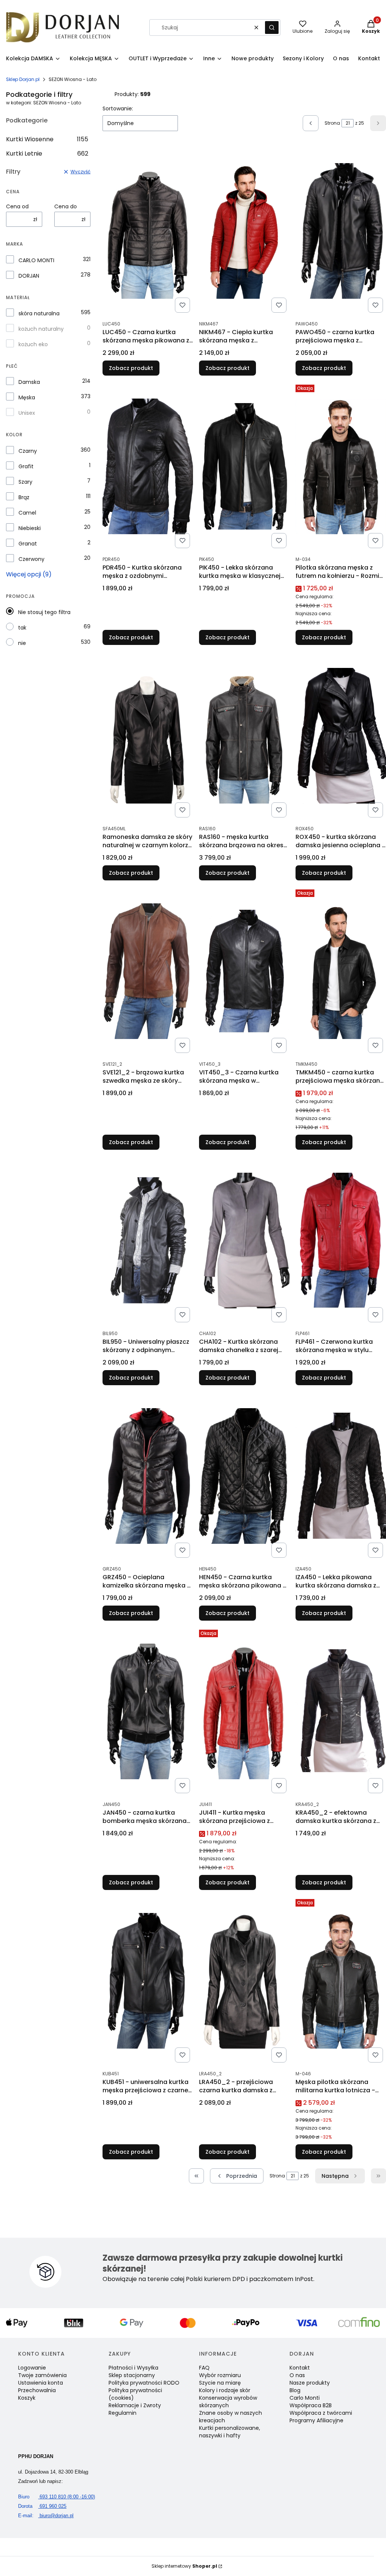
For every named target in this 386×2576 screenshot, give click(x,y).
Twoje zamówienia (42, 2375)
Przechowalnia (37, 2390)
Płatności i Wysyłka (133, 2368)
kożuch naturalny (41, 329)
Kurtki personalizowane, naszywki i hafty (230, 2432)
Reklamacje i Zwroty (135, 2405)
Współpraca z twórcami (321, 2413)
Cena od (17, 206)
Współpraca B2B (311, 2405)
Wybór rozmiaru (220, 2375)
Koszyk (27, 2398)
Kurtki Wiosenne (47, 139)
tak (22, 628)
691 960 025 (42, 2506)
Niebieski (30, 528)
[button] (272, 28)
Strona (332, 123)
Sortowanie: (118, 108)
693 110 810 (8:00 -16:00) (57, 2497)
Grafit (26, 466)
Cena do (66, 206)
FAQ (204, 2368)
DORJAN (29, 276)
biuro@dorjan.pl (46, 2516)
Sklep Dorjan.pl (23, 79)
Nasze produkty (310, 2383)
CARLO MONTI (36, 260)
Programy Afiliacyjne (316, 2420)
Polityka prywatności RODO (144, 2383)
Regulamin (123, 2413)
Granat (28, 544)
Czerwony (31, 559)
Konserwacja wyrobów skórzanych (228, 2402)
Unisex (27, 413)
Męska (27, 397)
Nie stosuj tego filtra (44, 612)
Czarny (28, 451)
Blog (295, 2390)
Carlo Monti (305, 2398)
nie (22, 643)
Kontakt (300, 2368)
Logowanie (32, 2368)
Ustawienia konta (41, 2383)
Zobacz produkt (131, 368)
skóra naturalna (39, 313)
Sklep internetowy (184, 2566)
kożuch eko (33, 344)
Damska (29, 382)
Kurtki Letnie (47, 154)
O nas (297, 2375)
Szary (25, 482)
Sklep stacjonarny (132, 2375)
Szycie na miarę (220, 2383)
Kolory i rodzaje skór (225, 2390)
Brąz (24, 497)
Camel (27, 513)
